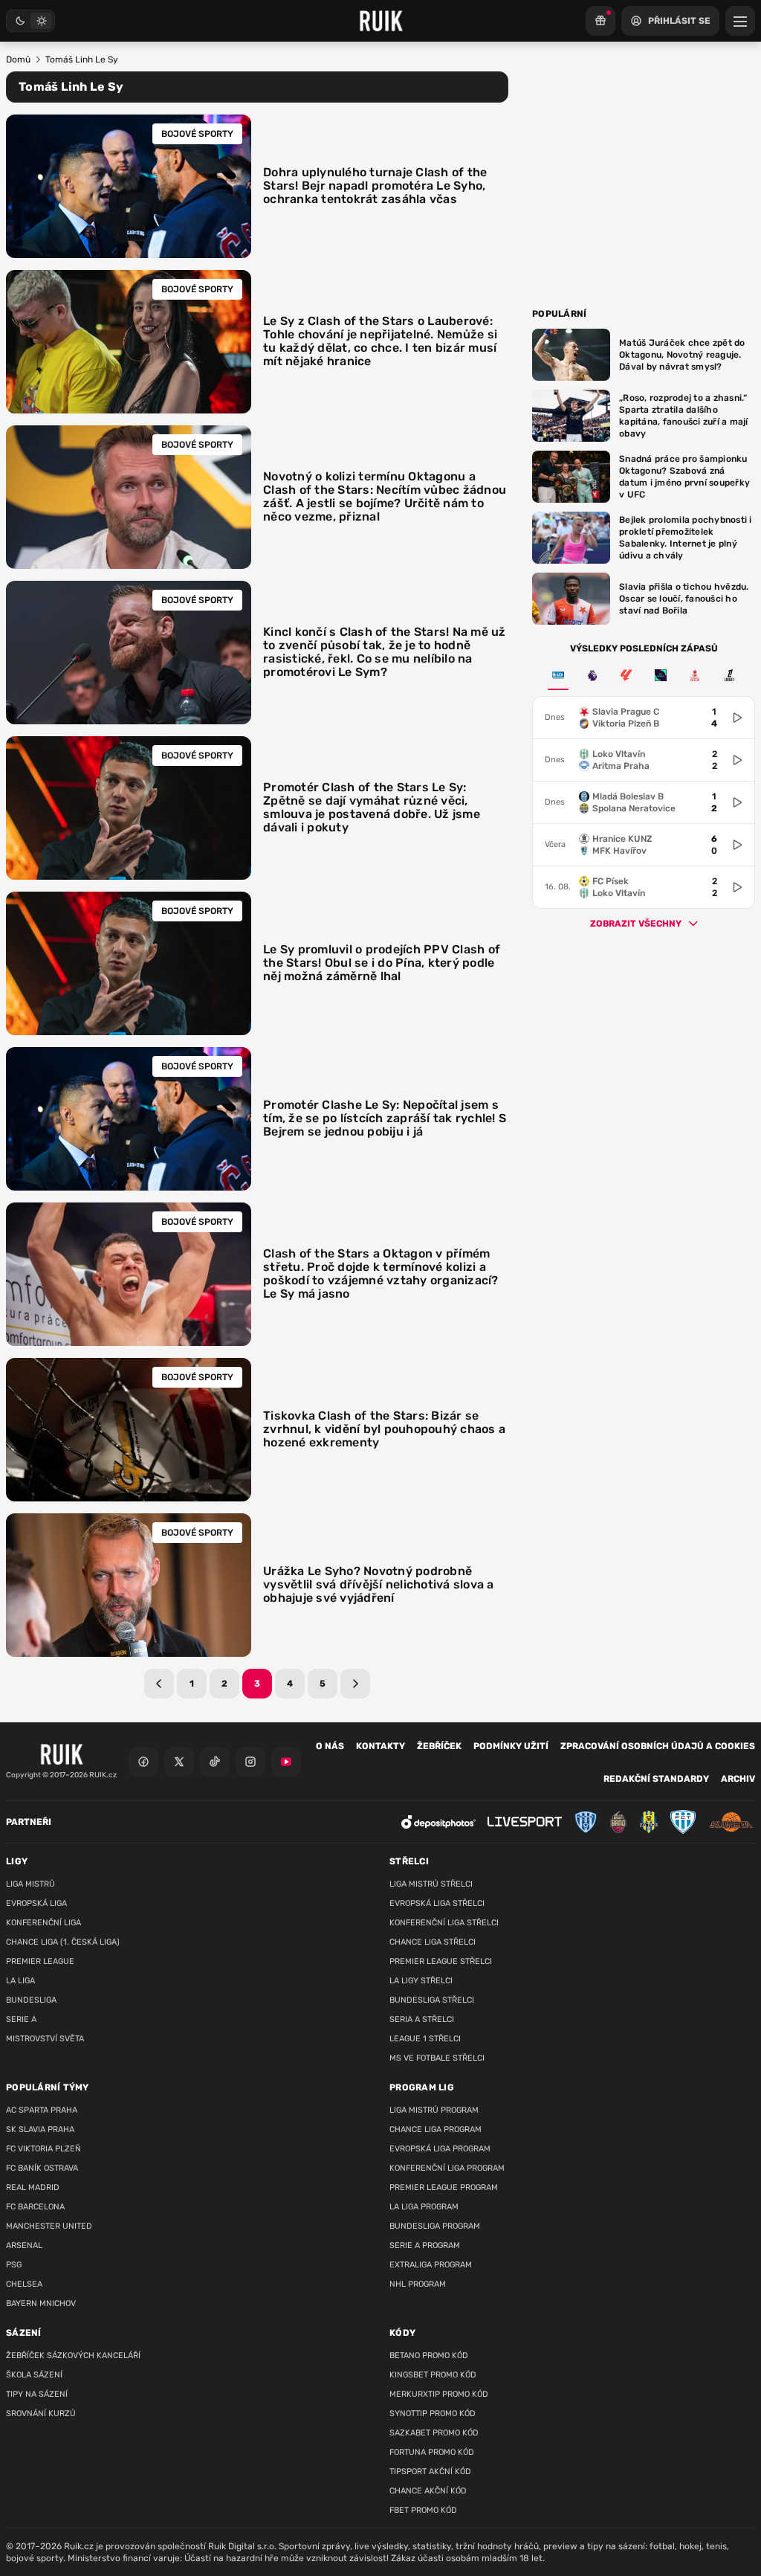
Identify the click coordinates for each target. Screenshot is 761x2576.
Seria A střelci (422, 2019)
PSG (14, 2265)
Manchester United (49, 2226)
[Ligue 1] (729, 675)
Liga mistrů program (434, 2110)
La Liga (20, 1981)
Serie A (21, 2019)
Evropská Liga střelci (437, 1903)
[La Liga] (626, 675)
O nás (330, 1746)
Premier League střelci (441, 1961)
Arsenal (24, 2245)
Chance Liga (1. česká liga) (63, 1942)
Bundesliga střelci (432, 2000)
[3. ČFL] (558, 675)
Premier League (40, 1961)
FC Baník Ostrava (42, 2168)
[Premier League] (592, 675)
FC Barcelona (35, 2207)
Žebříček (439, 1746)
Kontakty (380, 1746)
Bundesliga (31, 2000)
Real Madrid (33, 2187)
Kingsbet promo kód (433, 2375)
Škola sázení (34, 2375)
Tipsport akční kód (430, 2472)
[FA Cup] (695, 675)
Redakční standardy (656, 1779)
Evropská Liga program (440, 2149)
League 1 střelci (425, 2039)
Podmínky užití (511, 1746)
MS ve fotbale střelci (437, 2058)
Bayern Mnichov (41, 2303)
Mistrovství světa (45, 2039)
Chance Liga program (435, 2129)
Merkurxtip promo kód (439, 2394)
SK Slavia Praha (40, 2129)
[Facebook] (143, 1762)
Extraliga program (431, 2265)
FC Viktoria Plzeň (43, 2149)
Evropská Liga (36, 1903)
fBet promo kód (423, 2510)
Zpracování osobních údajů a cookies (658, 1746)
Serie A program (425, 2245)
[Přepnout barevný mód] (30, 21)
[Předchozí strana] (159, 1684)
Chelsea (24, 2284)
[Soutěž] (600, 21)
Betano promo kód (429, 2356)
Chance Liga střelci (433, 1942)
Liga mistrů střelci (431, 1884)
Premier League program (444, 2187)
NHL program (418, 2284)
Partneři (29, 1822)
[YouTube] (286, 1762)
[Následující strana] (355, 1684)
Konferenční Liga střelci (444, 1923)
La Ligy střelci (421, 1981)
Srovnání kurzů (41, 2414)
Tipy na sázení (37, 2394)
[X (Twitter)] (179, 1762)
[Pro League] (661, 675)
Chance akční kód (428, 2491)
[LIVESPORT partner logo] (525, 1822)
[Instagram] (250, 1762)
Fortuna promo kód (432, 2452)
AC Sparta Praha (42, 2110)
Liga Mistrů (30, 1884)
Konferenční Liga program (447, 2168)
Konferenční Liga (43, 1923)
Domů (18, 59)
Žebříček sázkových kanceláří (73, 2356)
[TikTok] (215, 1762)
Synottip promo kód (433, 2414)
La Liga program (424, 2207)
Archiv (738, 1779)
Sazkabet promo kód (434, 2433)
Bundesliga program (435, 2226)
